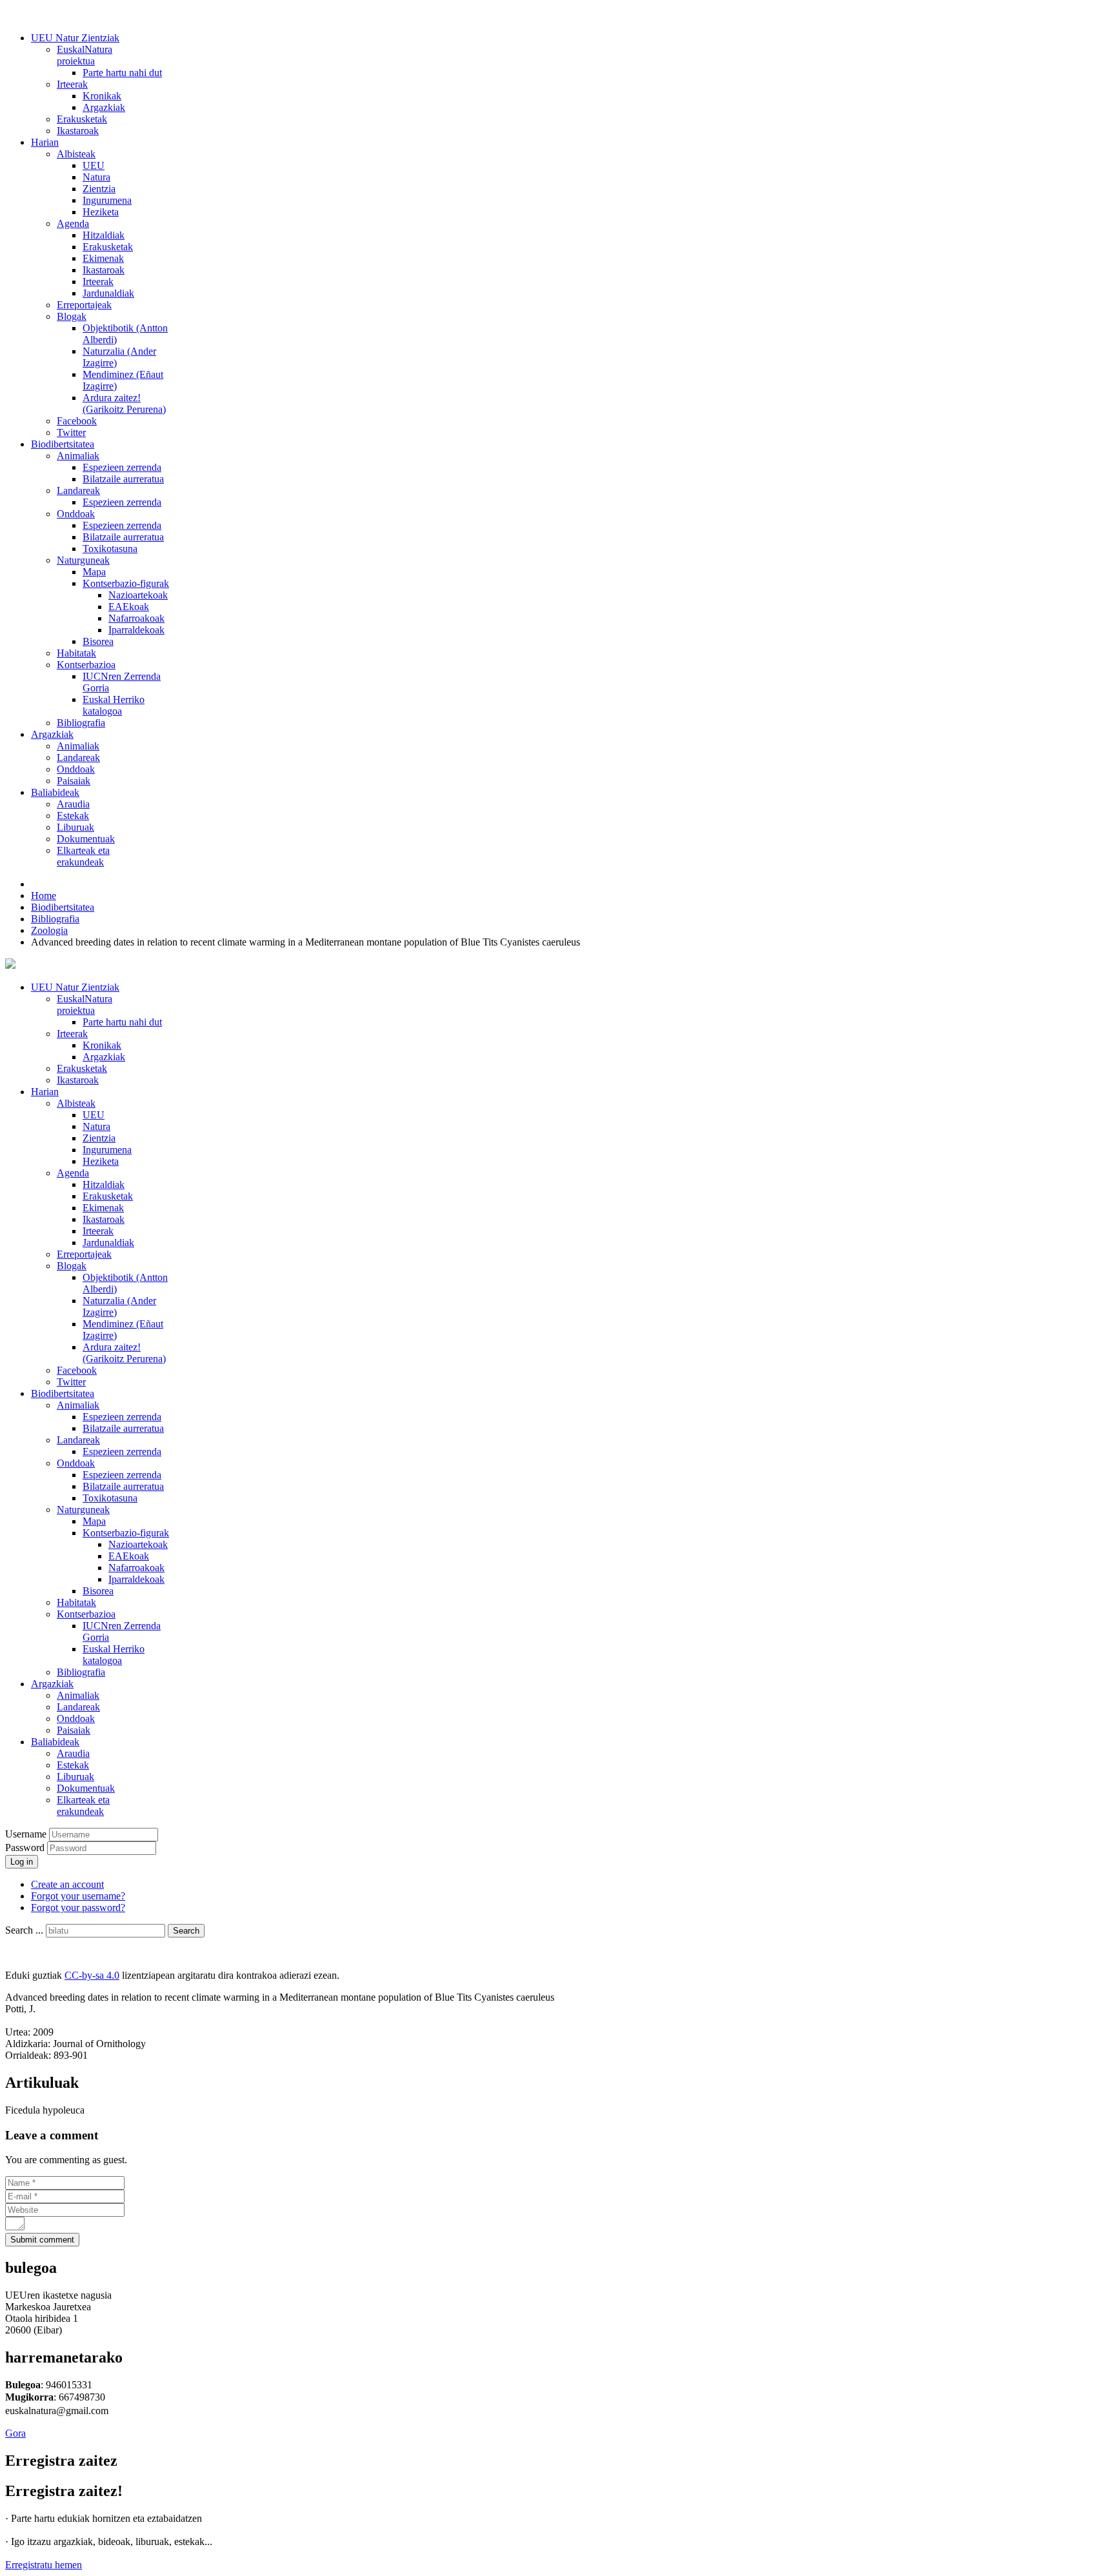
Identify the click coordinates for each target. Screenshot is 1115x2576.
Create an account (67, 1884)
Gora (15, 2433)
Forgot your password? (78, 1907)
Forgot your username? (78, 1896)
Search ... (24, 1930)
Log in (22, 1862)
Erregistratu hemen (44, 2565)
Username (26, 1834)
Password (26, 1848)
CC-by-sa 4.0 (92, 1975)
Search (186, 1931)
